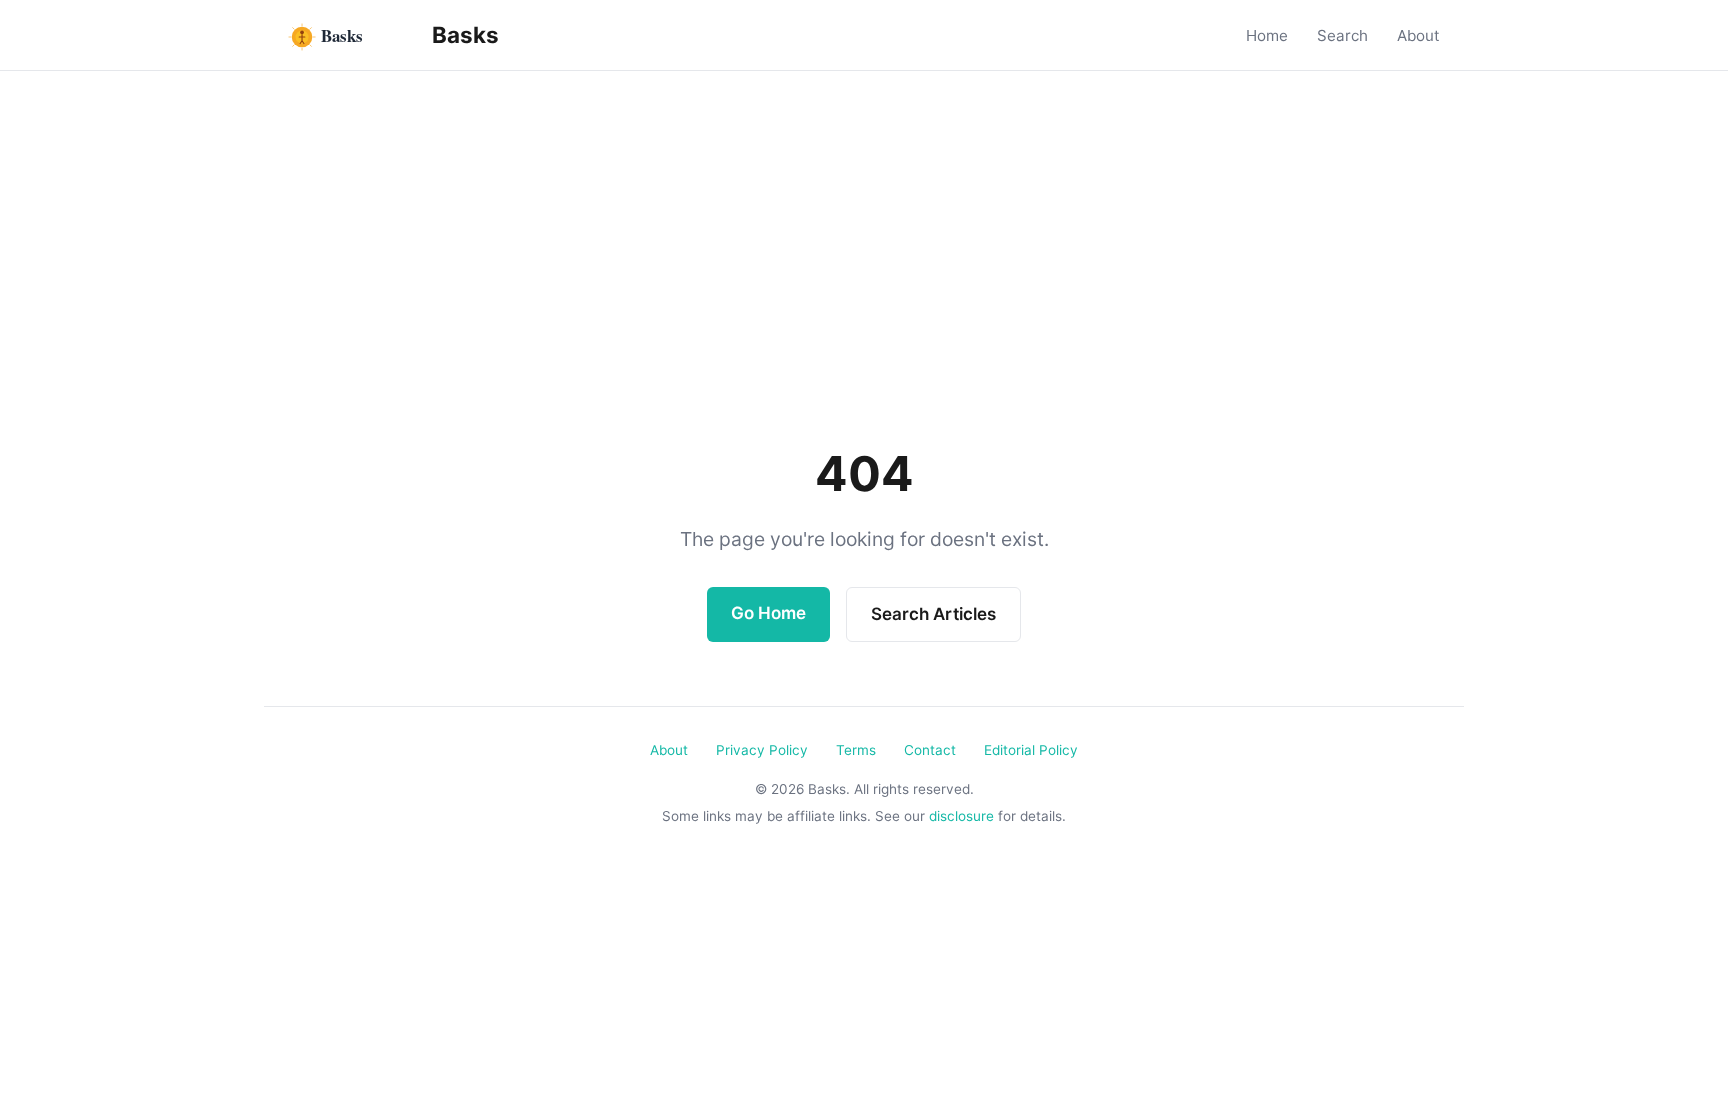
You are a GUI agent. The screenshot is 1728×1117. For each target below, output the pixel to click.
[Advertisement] (864, 283)
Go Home (768, 613)
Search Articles (933, 614)
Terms (856, 750)
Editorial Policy (1031, 750)
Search (1342, 35)
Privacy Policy (762, 750)
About (1418, 35)
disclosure (961, 816)
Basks (463, 34)
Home (1267, 35)
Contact (930, 750)
